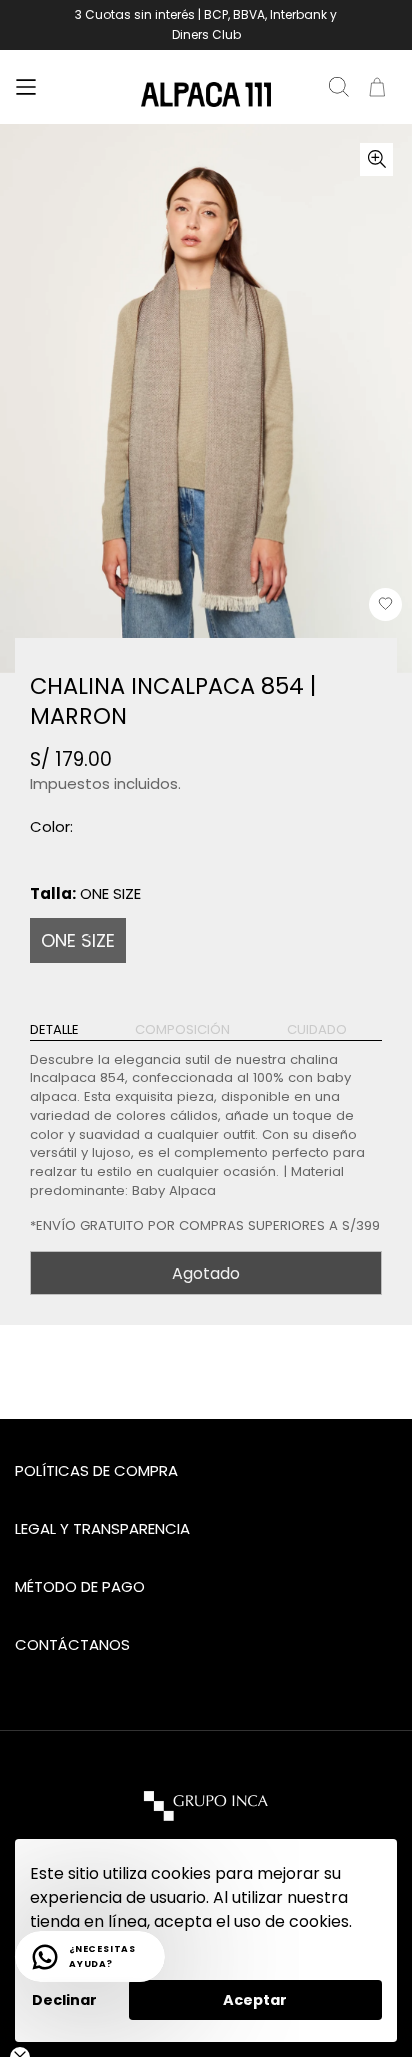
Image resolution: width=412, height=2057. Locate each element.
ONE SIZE (78, 940)
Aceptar (255, 2000)
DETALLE (54, 1030)
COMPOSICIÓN (182, 1030)
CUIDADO (317, 1030)
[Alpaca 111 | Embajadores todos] (206, 95)
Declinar (64, 2000)
